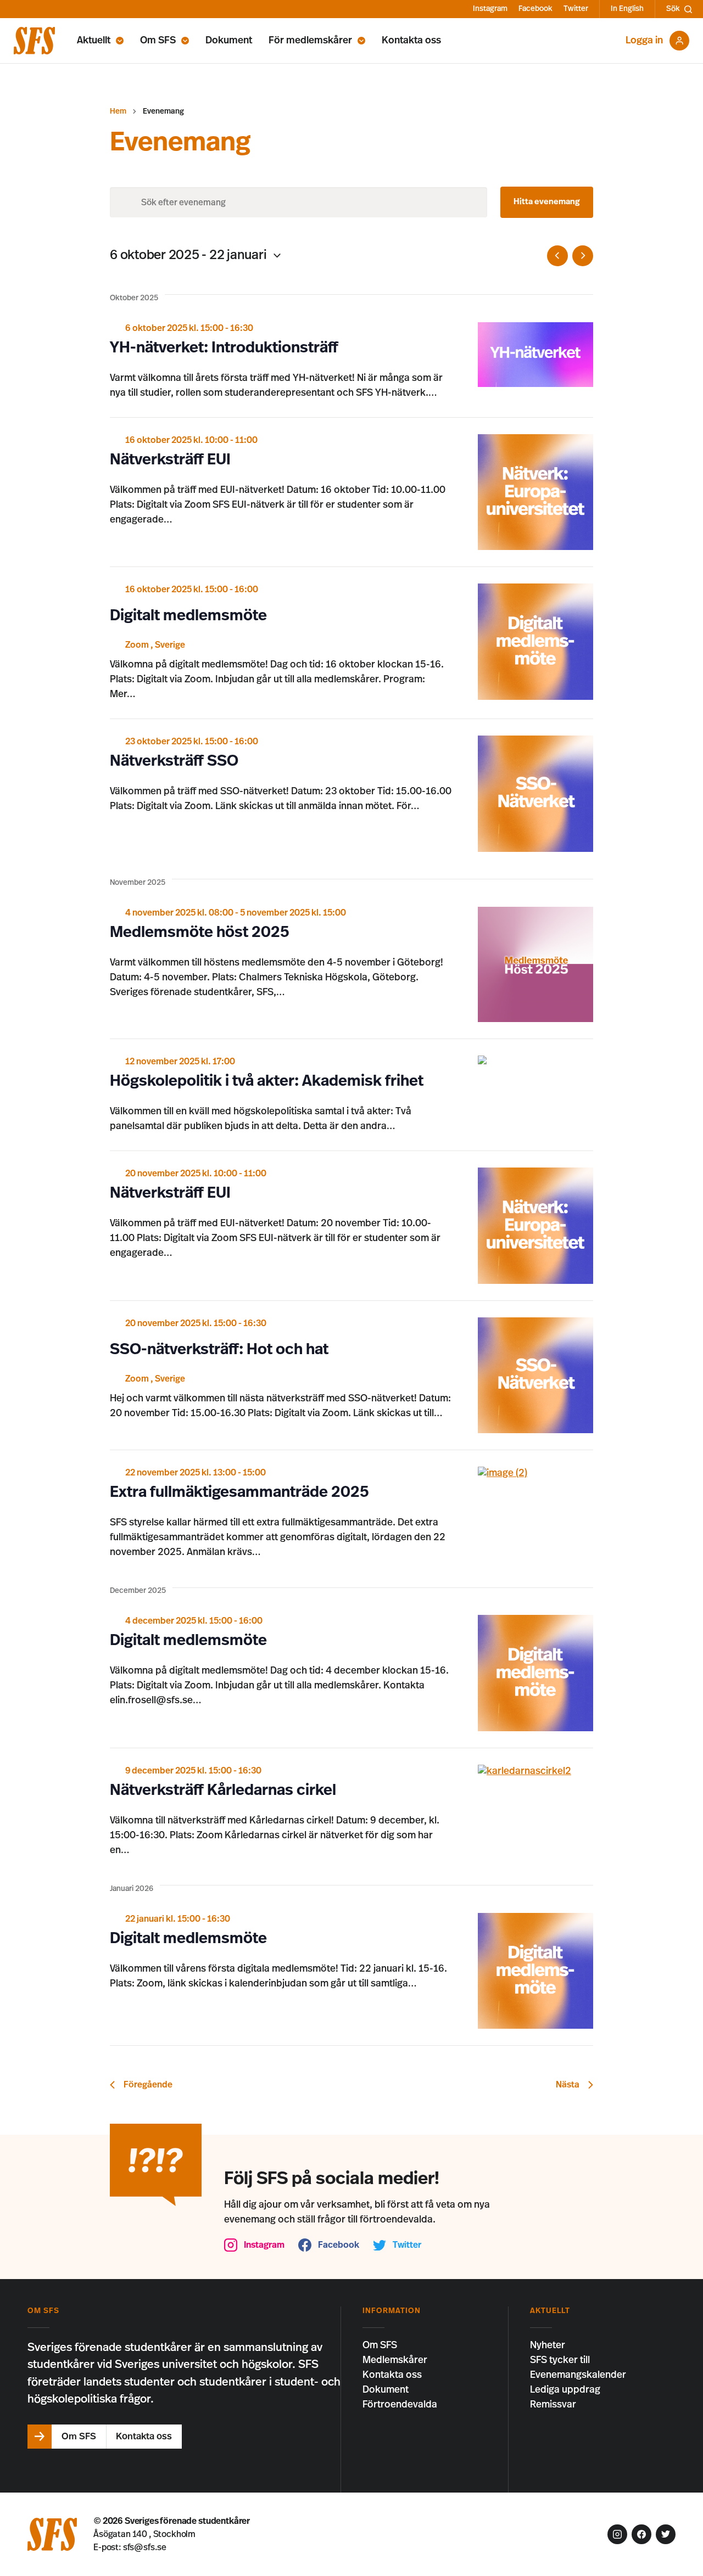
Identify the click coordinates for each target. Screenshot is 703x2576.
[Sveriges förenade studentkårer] (34, 41)
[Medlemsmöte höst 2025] (535, 965)
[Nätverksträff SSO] (535, 794)
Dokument (229, 41)
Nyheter (548, 2345)
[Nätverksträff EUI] (535, 492)
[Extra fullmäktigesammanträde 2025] (535, 1474)
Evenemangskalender (578, 2375)
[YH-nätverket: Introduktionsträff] (535, 355)
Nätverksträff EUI (170, 460)
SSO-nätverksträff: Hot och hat (219, 1350)
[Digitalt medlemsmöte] (535, 642)
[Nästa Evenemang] (583, 256)
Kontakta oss (411, 41)
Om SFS (158, 41)
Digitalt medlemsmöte (188, 616)
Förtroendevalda (400, 2405)
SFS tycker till (560, 2360)
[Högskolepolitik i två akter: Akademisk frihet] (535, 1060)
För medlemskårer (310, 41)
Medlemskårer (395, 2360)
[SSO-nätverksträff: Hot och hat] (535, 1376)
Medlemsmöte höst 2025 (200, 933)
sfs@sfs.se (145, 2547)
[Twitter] (666, 2534)
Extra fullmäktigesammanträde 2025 (239, 1492)
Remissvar (553, 2405)
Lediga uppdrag (565, 2390)
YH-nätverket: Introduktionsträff (224, 348)
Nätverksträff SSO (174, 761)
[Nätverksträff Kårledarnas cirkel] (535, 1772)
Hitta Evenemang (547, 202)
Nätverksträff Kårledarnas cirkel (223, 1791)
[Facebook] (641, 2534)
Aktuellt (94, 41)
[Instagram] (617, 2534)
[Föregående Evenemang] (557, 256)
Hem (118, 111)
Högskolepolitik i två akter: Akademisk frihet (267, 1081)
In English (627, 9)
